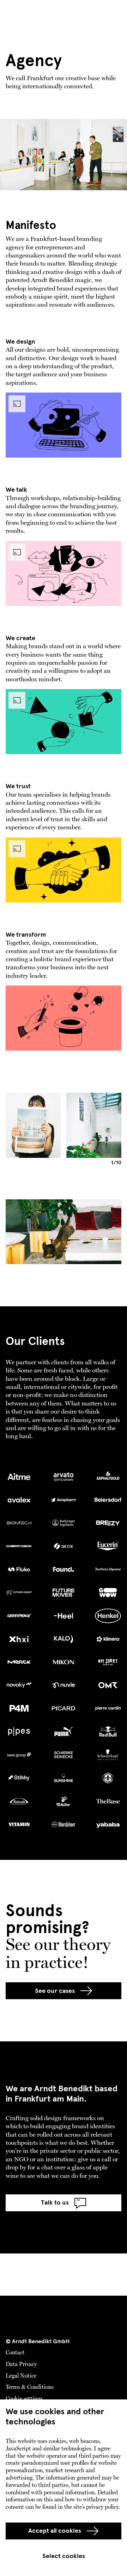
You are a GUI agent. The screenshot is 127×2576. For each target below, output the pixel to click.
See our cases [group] (55, 1991)
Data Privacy (21, 2365)
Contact (15, 2353)
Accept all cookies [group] (55, 2531)
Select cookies (64, 2556)
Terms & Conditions (30, 2387)
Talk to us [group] (55, 2202)
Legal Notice (21, 2376)
